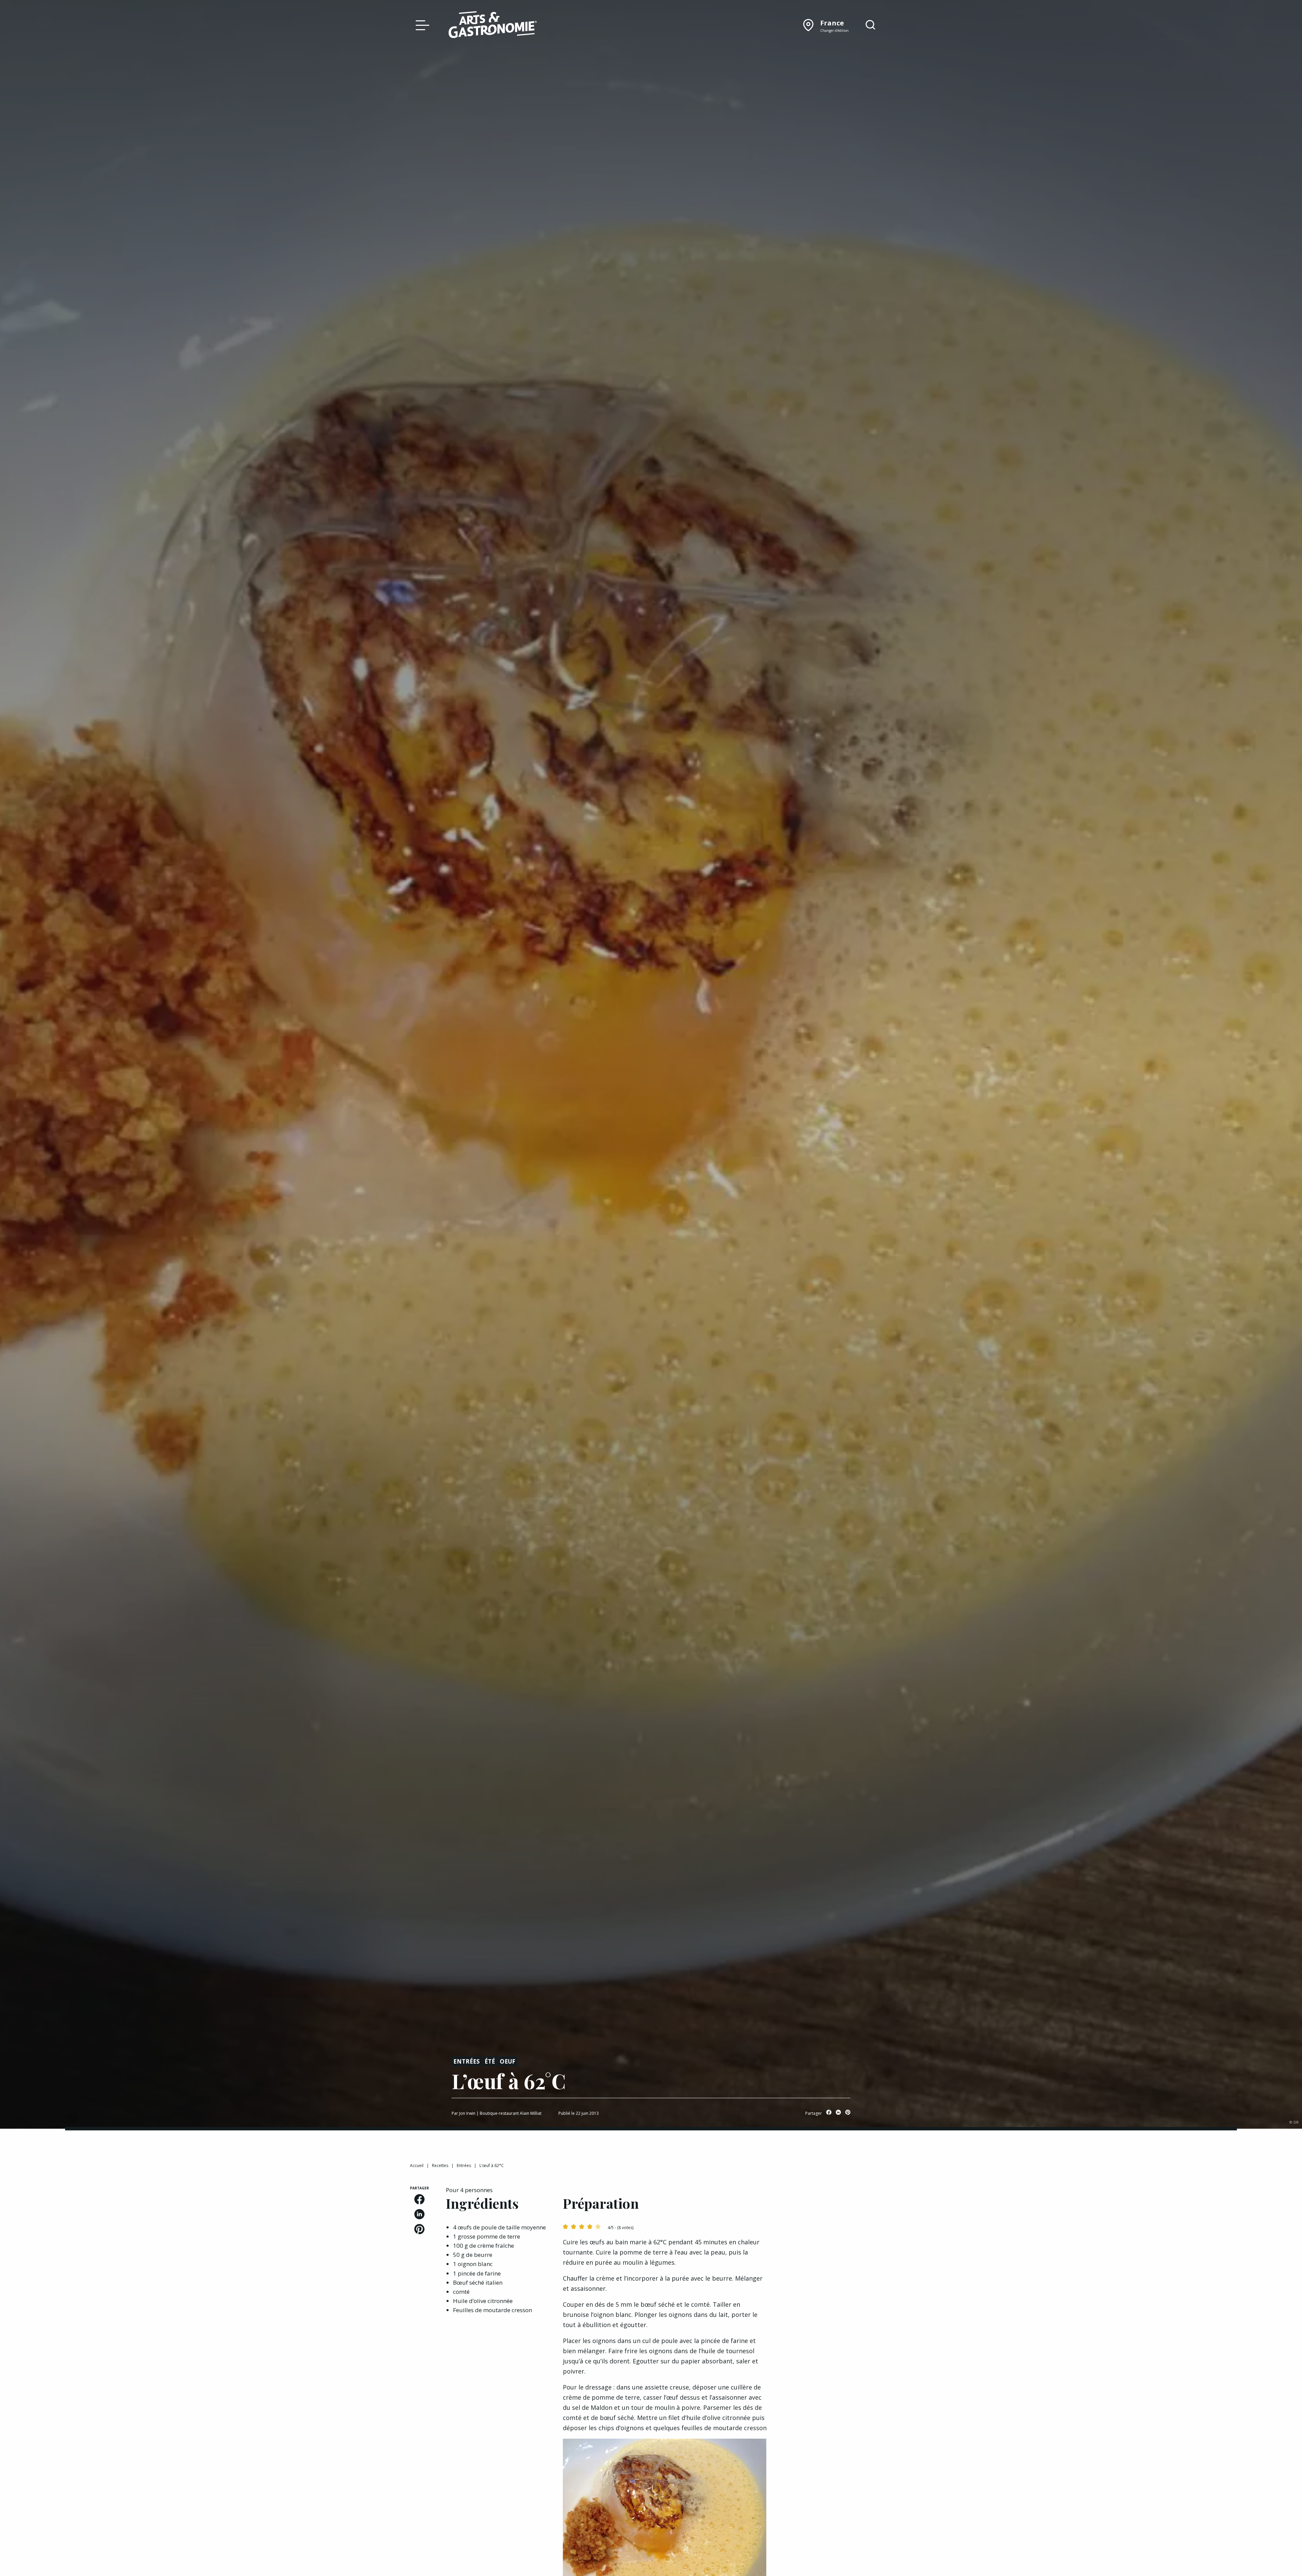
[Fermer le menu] (421, 25)
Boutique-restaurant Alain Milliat (511, 2113)
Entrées (467, 2061)
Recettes (440, 2165)
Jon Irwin (467, 2113)
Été (490, 2061)
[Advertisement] (838, 2228)
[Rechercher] (870, 25)
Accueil (417, 2165)
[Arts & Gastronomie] (493, 26)
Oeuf (508, 2061)
